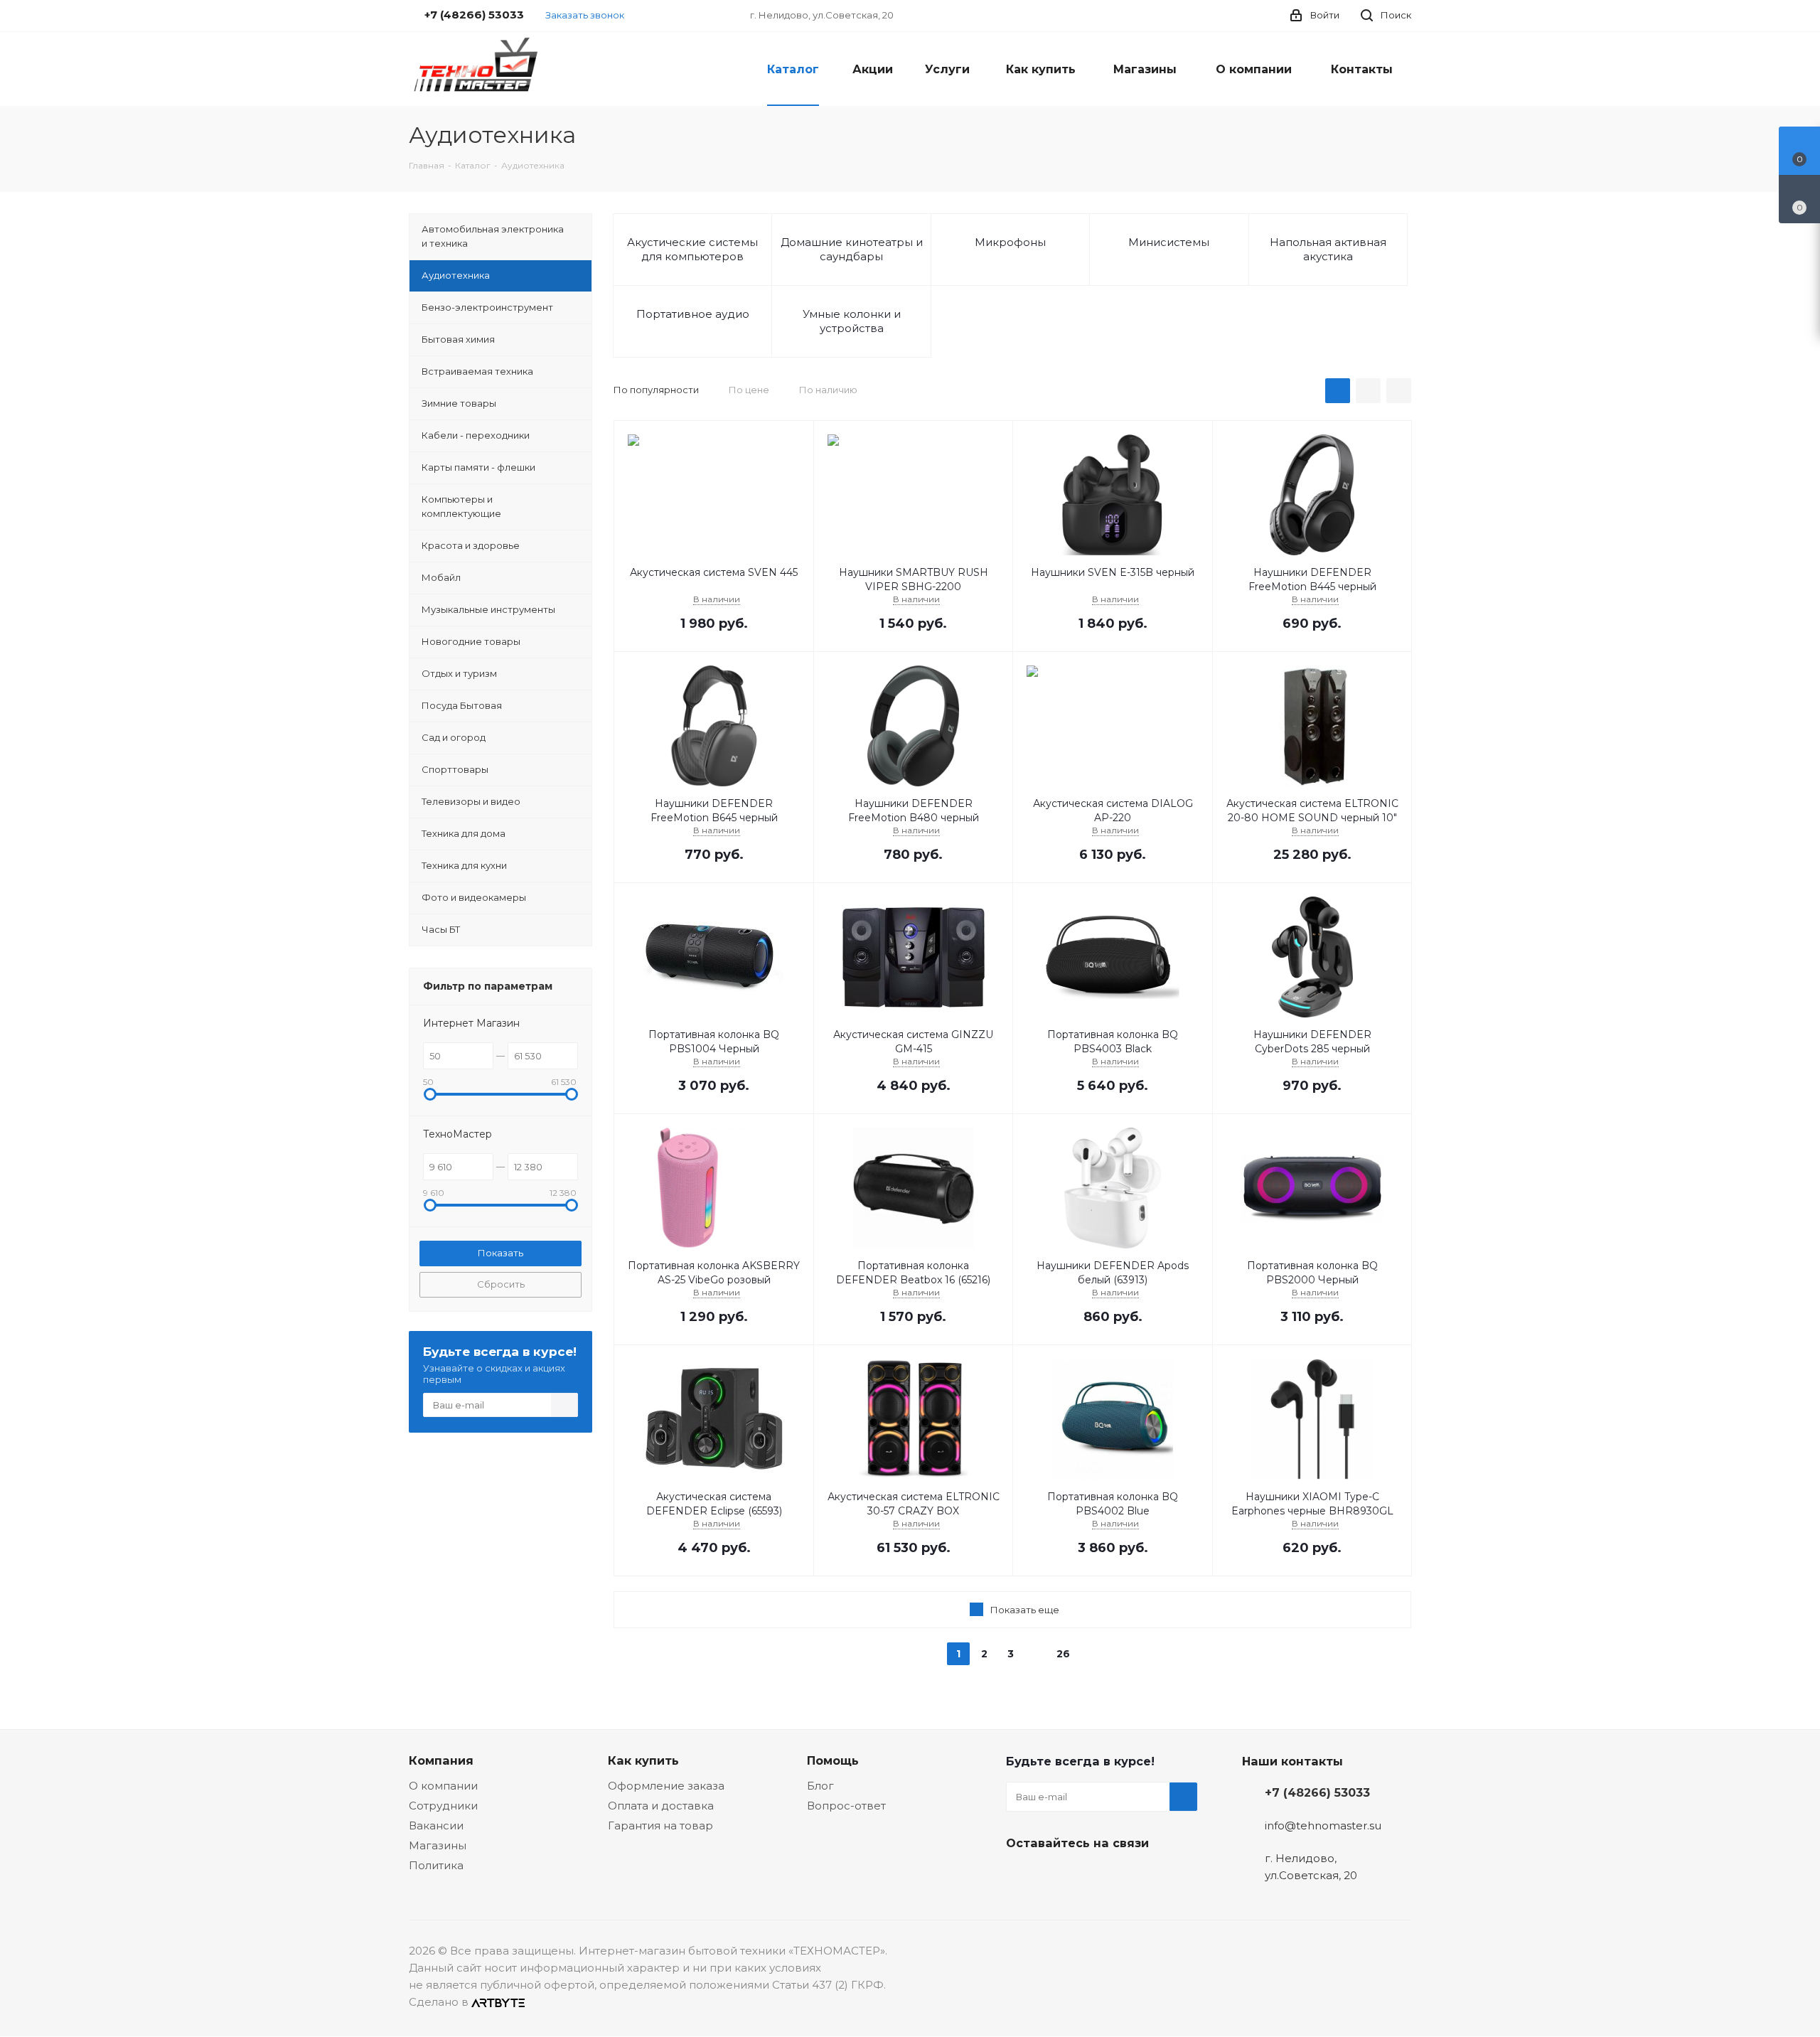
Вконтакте (1020, 1876)
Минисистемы (1169, 242)
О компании (443, 1786)
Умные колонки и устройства (852, 321)
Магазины (438, 1845)
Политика (436, 1865)
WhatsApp (1127, 1876)
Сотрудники (443, 1806)
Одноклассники (1091, 1876)
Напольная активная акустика (1328, 249)
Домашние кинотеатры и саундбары (852, 249)
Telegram (1056, 1876)
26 (1063, 1654)
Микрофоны (1010, 242)
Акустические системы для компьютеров (692, 249)
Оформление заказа (666, 1786)
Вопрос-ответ (846, 1806)
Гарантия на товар (660, 1825)
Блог (820, 1786)
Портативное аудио (693, 314)
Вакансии (436, 1825)
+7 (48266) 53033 (1317, 1792)
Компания (441, 1760)
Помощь (833, 1760)
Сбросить (501, 1284)
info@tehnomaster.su (1323, 1825)
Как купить (643, 1760)
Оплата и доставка (661, 1806)
